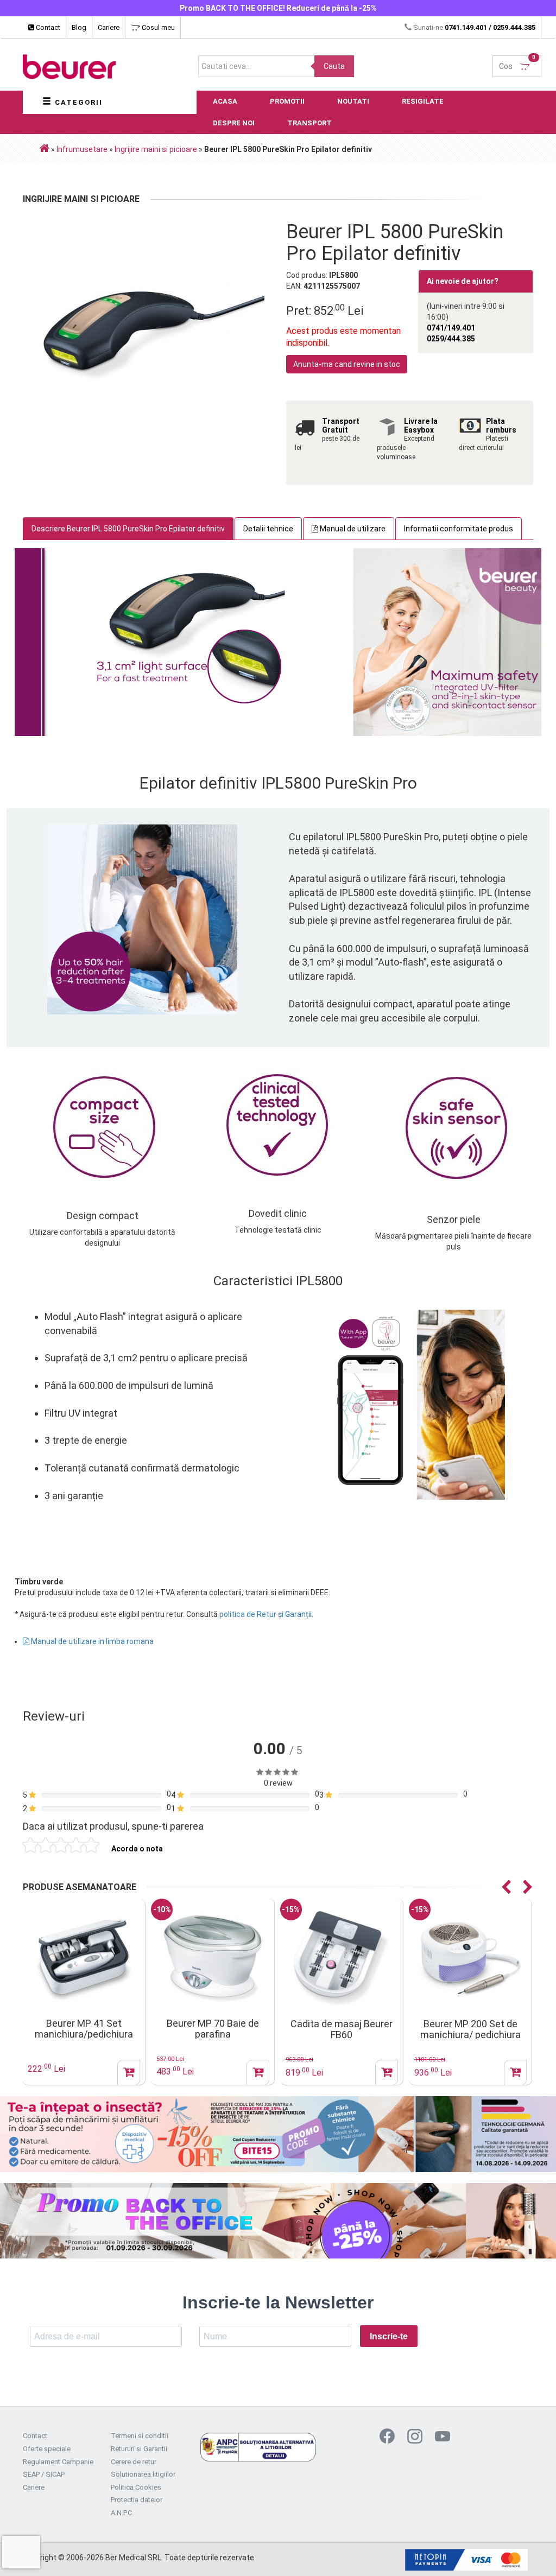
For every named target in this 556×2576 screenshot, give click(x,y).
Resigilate (423, 101)
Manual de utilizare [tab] (352, 529)
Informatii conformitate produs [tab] (459, 529)
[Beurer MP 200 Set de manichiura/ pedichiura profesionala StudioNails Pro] (342, 1959)
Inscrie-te (389, 2336)
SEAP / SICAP (44, 2474)
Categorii (77, 102)
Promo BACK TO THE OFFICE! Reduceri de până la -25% (278, 8)
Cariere (109, 27)
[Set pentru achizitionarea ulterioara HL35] (470, 1958)
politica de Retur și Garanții (266, 1614)
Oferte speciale (47, 2449)
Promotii (287, 101)
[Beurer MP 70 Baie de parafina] (84, 1958)
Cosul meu (157, 27)
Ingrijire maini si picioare (156, 149)
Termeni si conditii (140, 2436)
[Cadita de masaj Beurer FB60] (213, 1959)
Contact (47, 27)
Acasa (225, 101)
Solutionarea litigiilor (143, 2474)
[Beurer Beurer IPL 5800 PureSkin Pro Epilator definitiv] (146, 329)
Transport (309, 123)
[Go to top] (526, 2552)
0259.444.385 (514, 27)
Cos (517, 63)
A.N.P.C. (122, 2513)
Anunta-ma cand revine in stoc (347, 364)
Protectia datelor (137, 2500)
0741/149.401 (451, 328)
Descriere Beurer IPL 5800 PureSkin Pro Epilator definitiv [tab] (128, 529)
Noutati (353, 101)
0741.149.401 (466, 27)
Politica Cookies (136, 2487)
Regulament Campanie (58, 2462)
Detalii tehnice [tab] (268, 529)
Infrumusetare (82, 149)
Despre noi (234, 123)
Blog (79, 27)
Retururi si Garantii (139, 2449)
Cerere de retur (134, 2462)
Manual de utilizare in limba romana (91, 1641)
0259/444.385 (451, 339)
